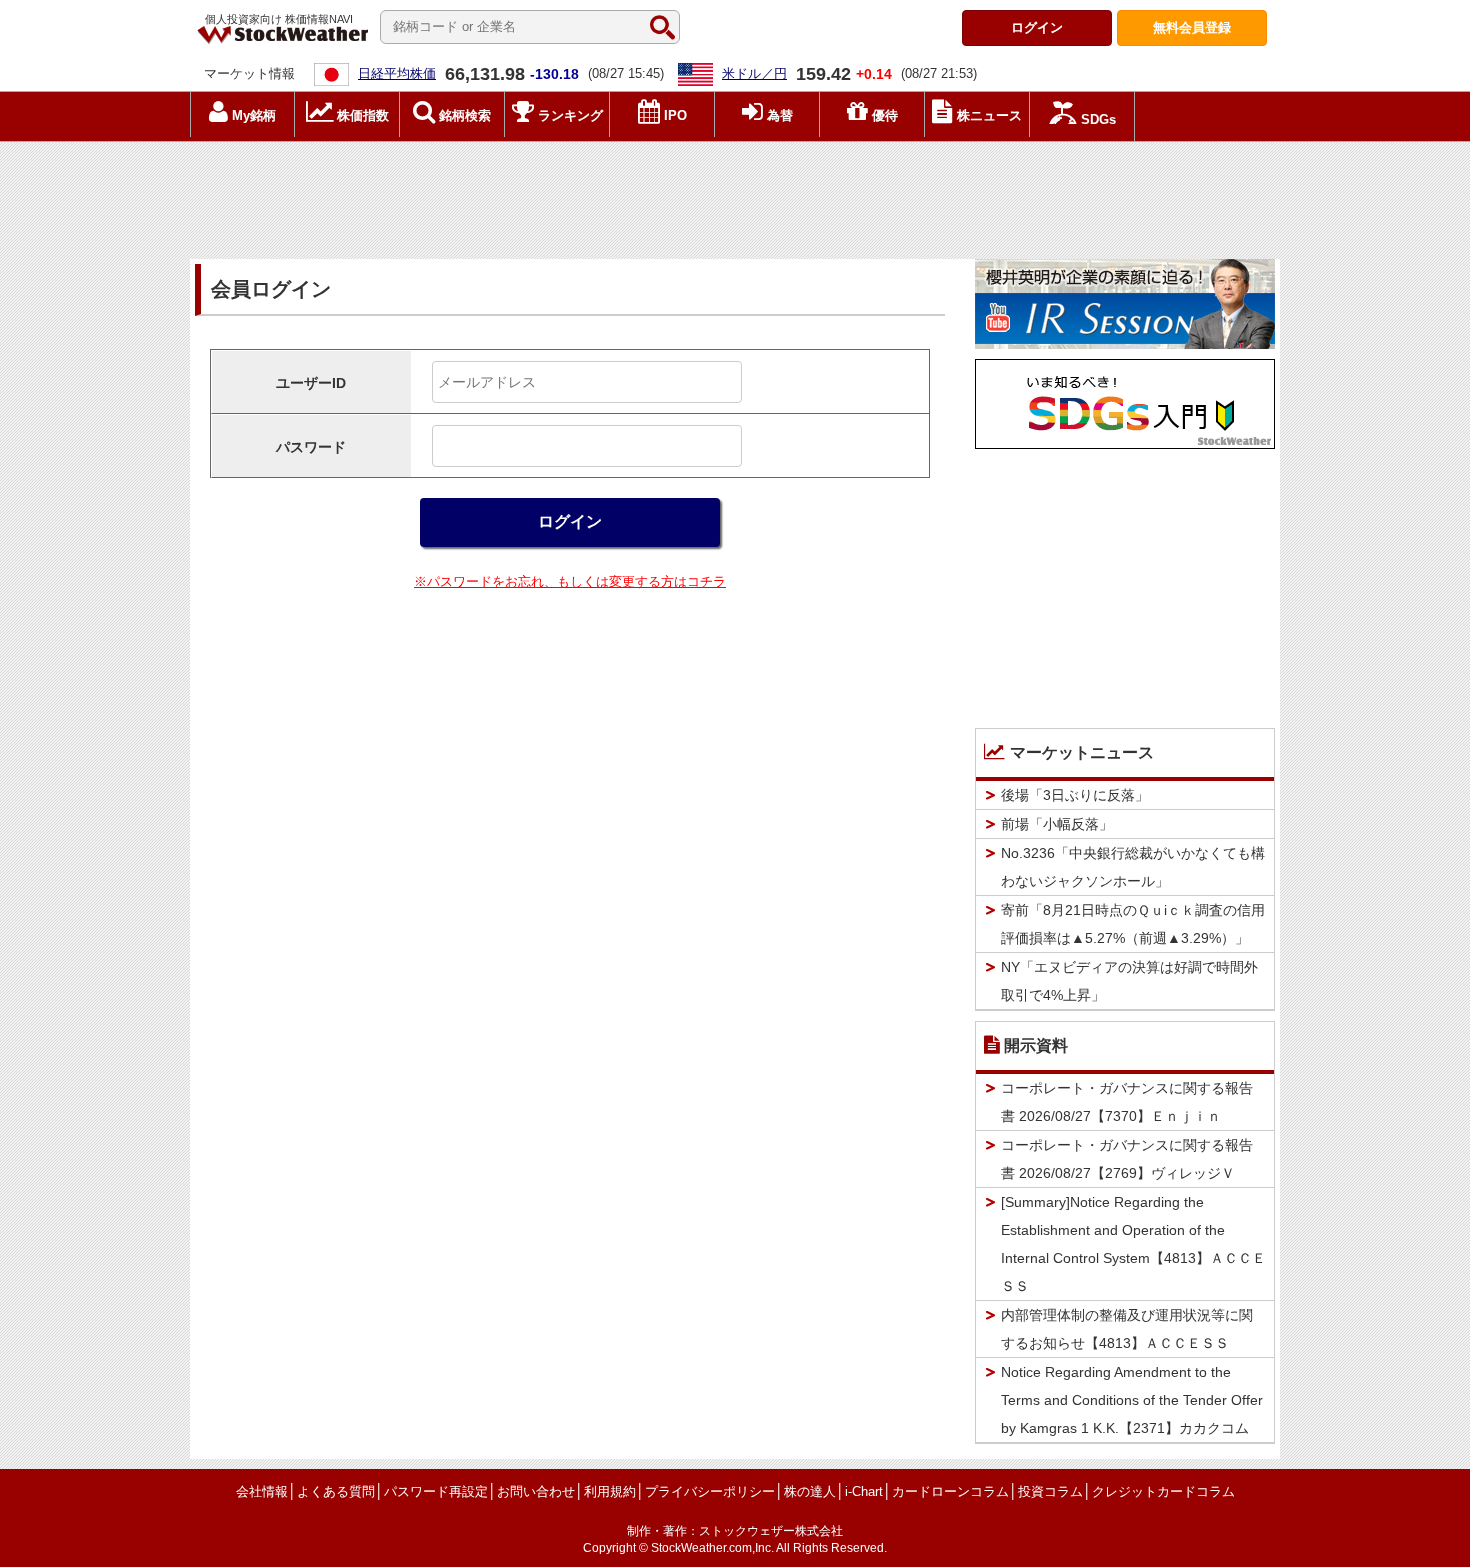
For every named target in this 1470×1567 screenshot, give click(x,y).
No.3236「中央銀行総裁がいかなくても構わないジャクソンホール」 (1133, 867)
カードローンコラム (950, 1491)
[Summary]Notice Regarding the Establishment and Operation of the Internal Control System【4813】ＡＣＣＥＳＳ (1133, 1244)
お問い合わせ (536, 1491)
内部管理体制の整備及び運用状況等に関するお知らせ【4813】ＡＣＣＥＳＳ (1127, 1329)
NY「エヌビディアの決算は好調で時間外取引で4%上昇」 (1129, 981)
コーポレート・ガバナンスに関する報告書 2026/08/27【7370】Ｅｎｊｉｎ (1127, 1102)
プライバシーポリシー (710, 1491)
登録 (1192, 27)
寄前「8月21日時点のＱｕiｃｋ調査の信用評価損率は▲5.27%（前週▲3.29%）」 (1133, 924)
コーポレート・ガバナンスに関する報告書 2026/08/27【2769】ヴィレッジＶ (1127, 1159)
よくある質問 (336, 1491)
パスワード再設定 (436, 1491)
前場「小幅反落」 (1057, 824)
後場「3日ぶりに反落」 (1075, 795)
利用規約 (610, 1491)
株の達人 (810, 1491)
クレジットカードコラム (1163, 1491)
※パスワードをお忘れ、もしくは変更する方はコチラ (570, 581)
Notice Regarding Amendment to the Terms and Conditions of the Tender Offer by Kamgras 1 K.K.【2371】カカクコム (1132, 1400)
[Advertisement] (735, 195)
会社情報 (262, 1491)
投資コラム (1050, 1491)
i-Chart (864, 1491)
